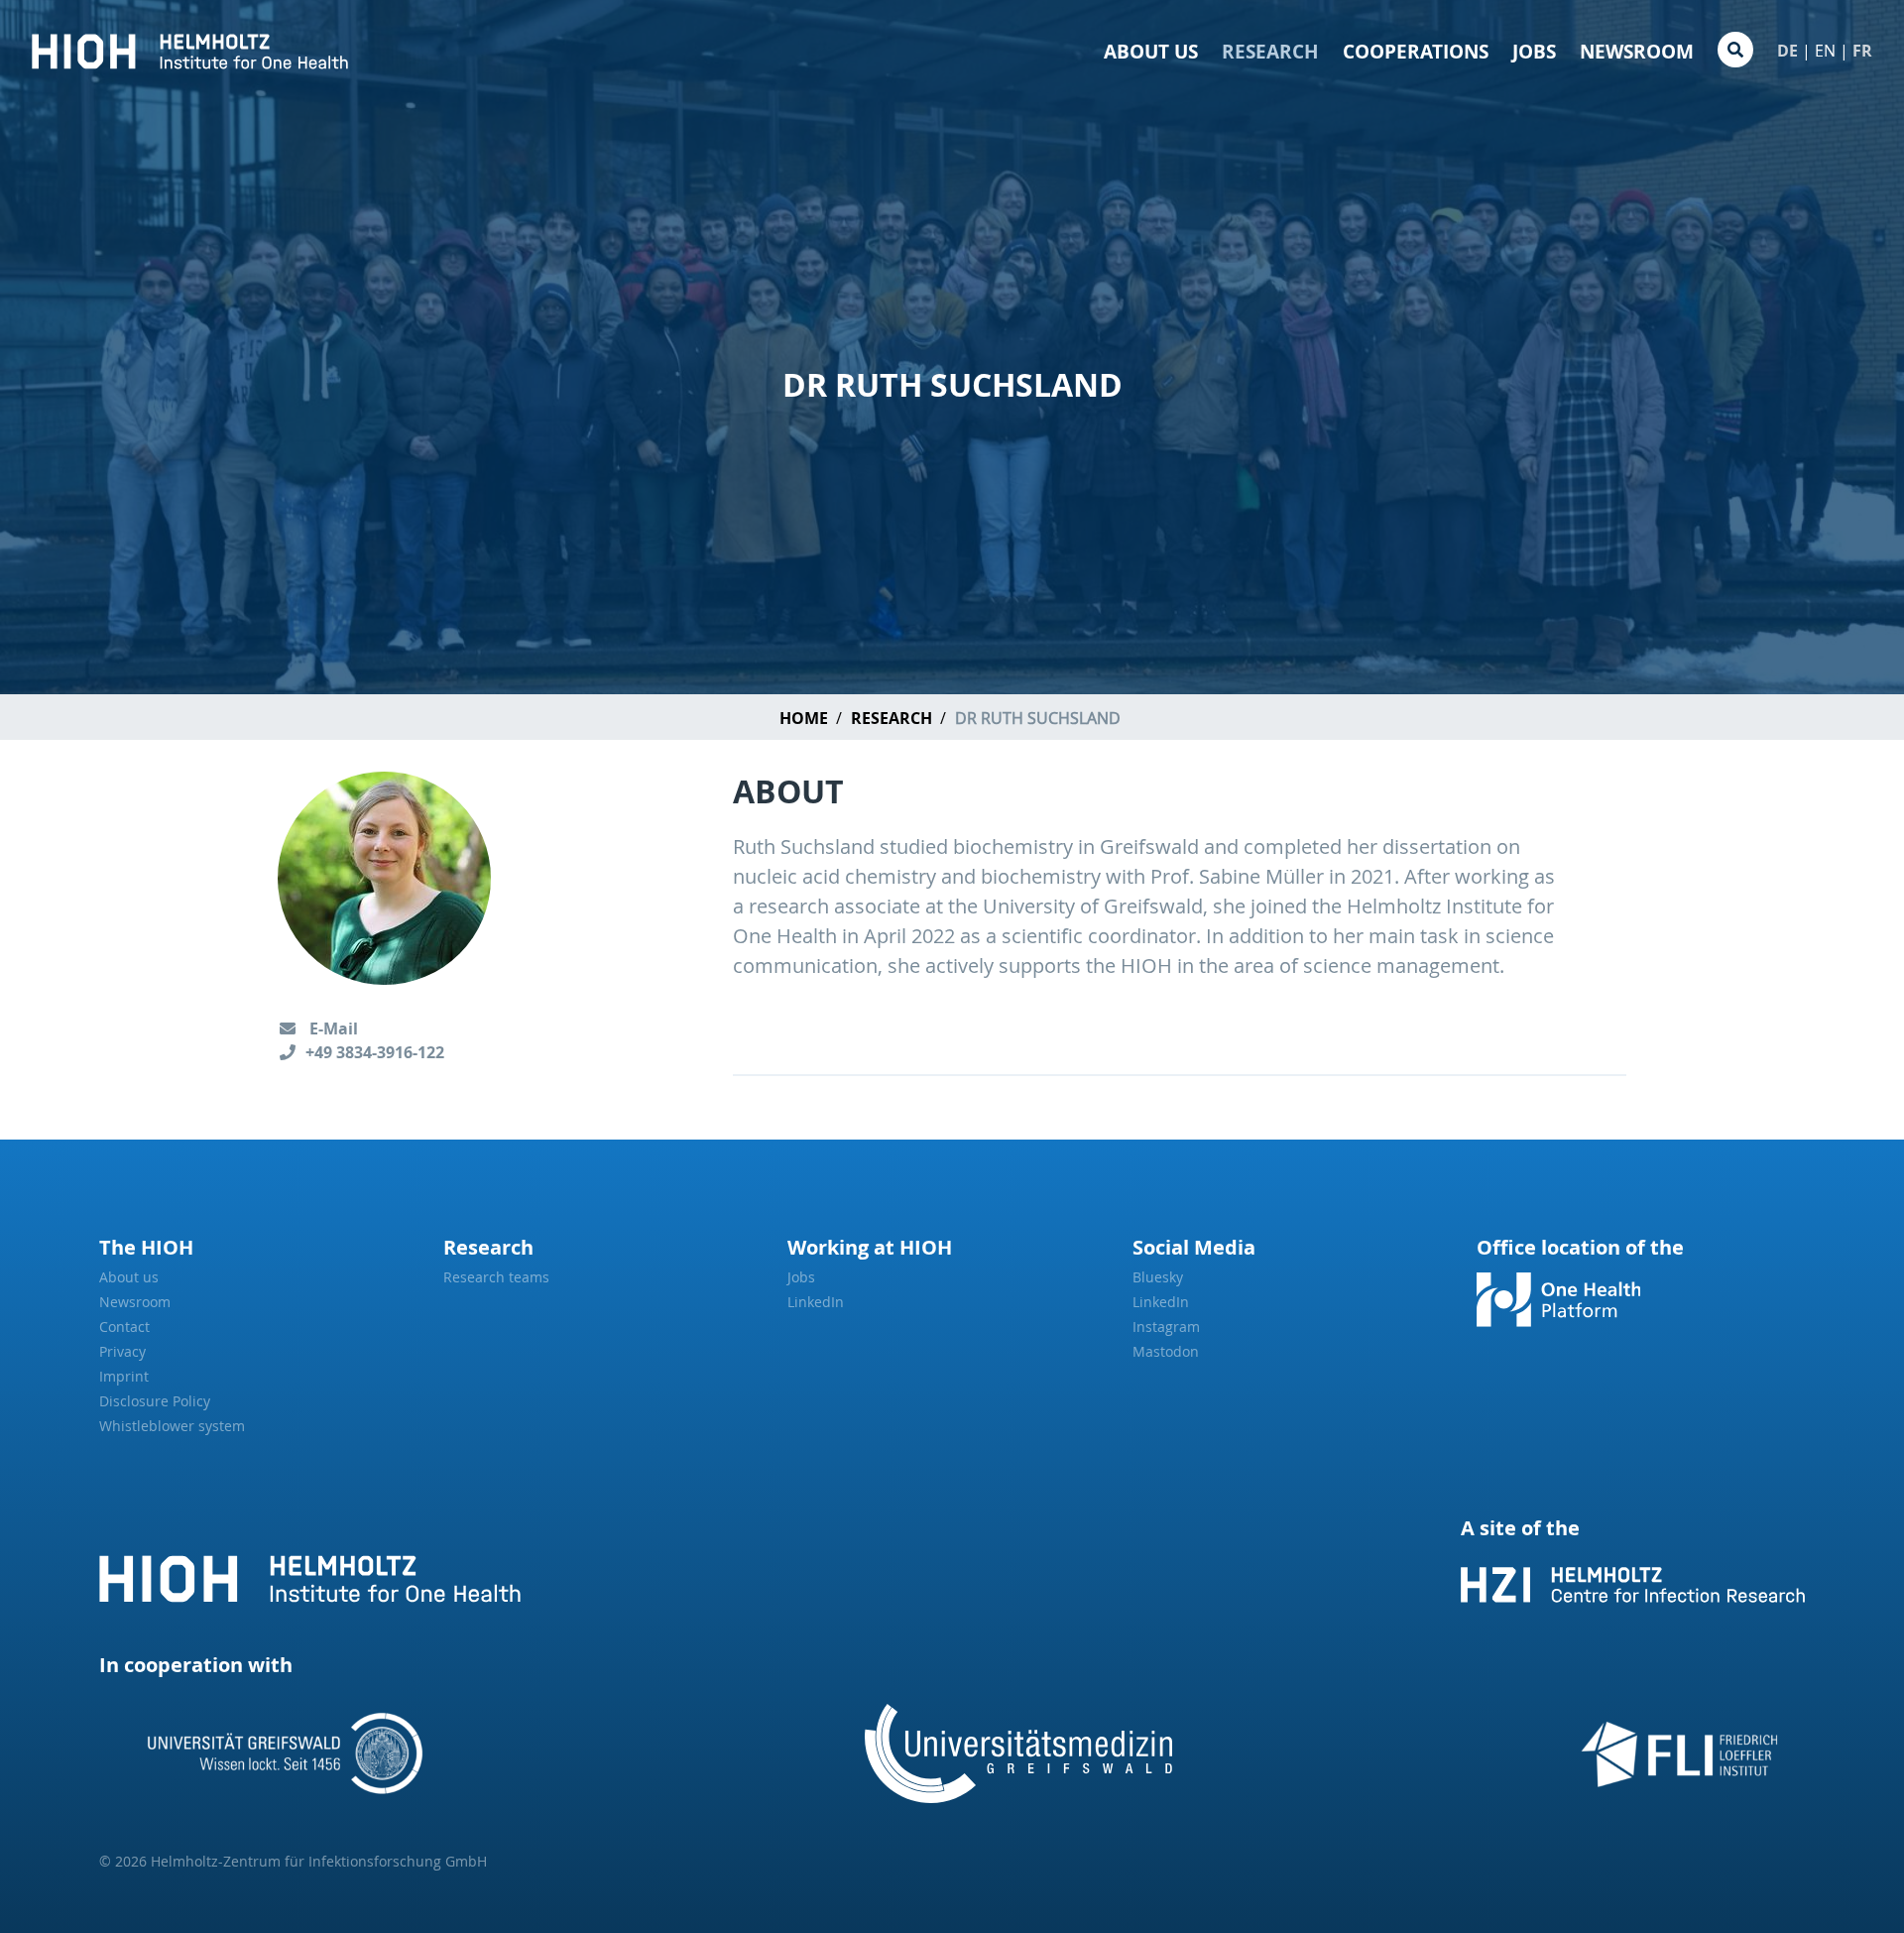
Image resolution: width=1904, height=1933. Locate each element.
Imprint (124, 1376)
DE (1787, 51)
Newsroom (1637, 52)
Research (1270, 52)
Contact (124, 1327)
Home (804, 718)
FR (1862, 51)
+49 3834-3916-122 (375, 1052)
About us (1151, 52)
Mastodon (1166, 1351)
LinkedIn (816, 1302)
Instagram (1166, 1327)
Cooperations (1416, 52)
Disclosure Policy (155, 1401)
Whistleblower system (172, 1426)
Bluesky (1158, 1277)
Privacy (122, 1351)
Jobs (1534, 52)
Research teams (496, 1277)
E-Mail (332, 1028)
